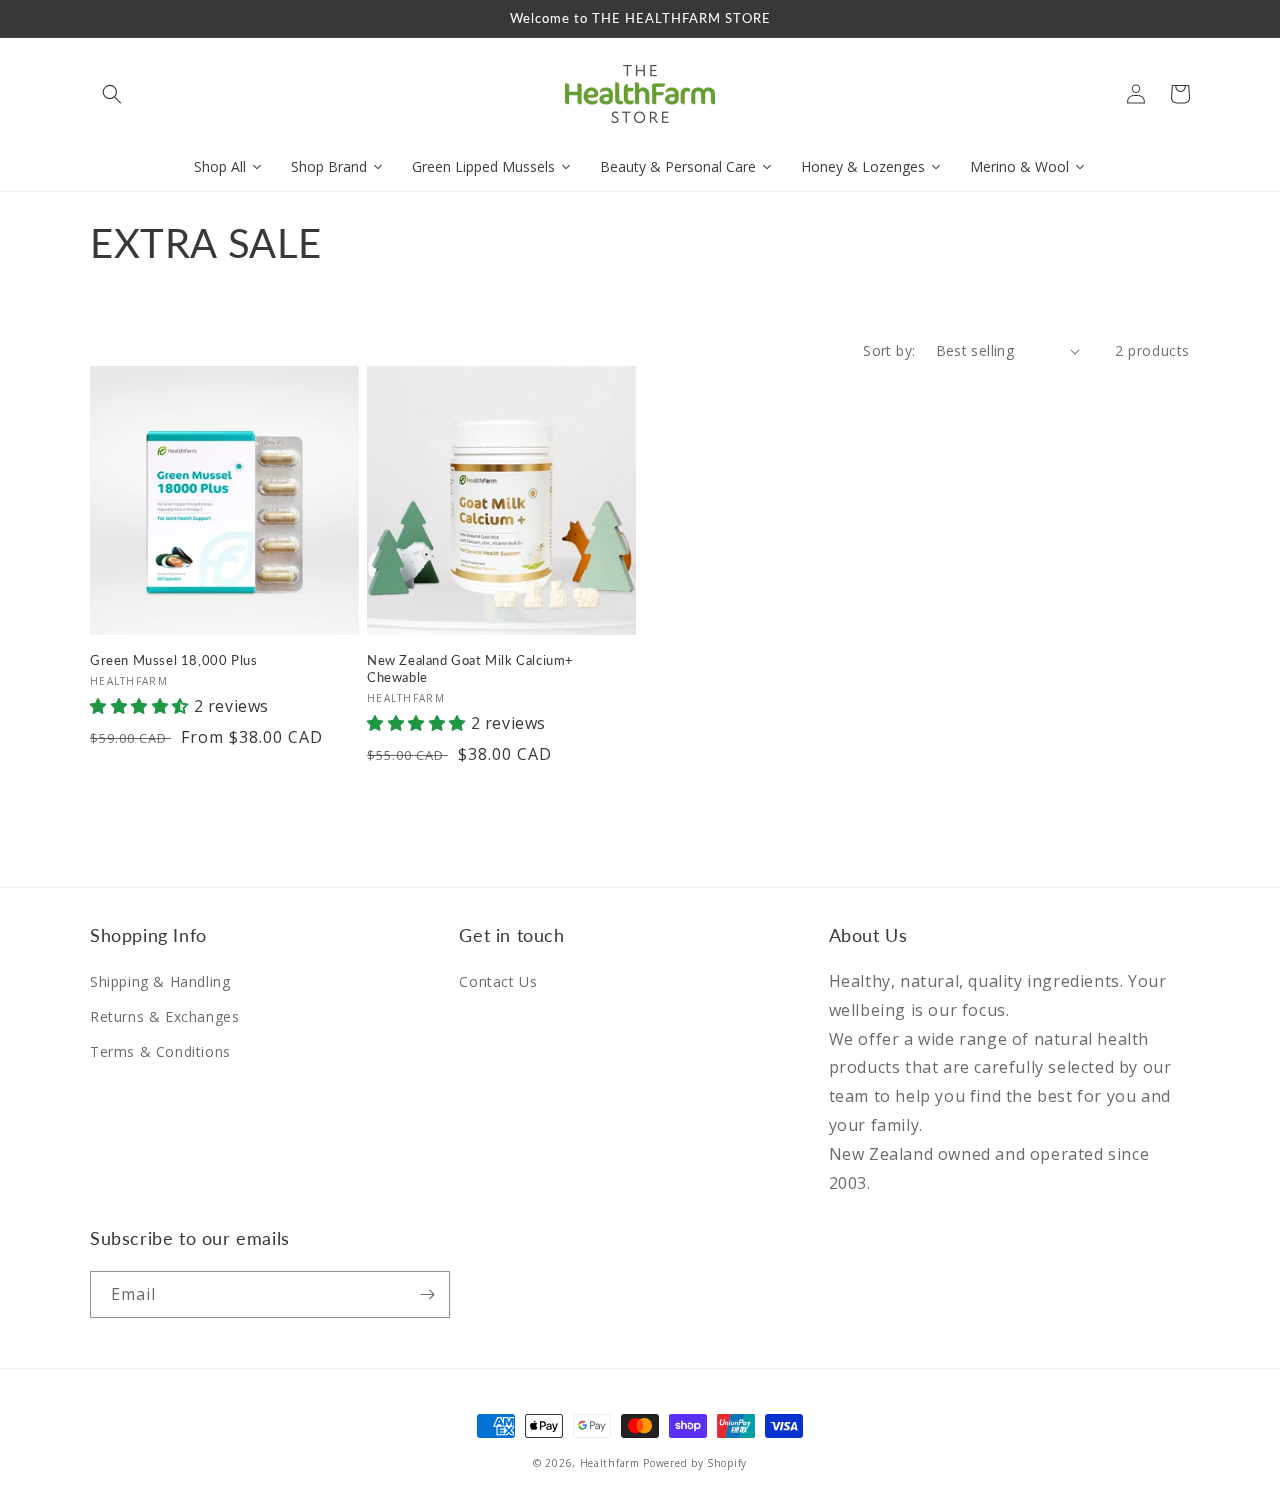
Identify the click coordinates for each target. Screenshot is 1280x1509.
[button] (112, 94)
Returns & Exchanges (164, 1016)
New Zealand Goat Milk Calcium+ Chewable (470, 668)
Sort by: (889, 350)
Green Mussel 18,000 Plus (173, 660)
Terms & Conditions (160, 1051)
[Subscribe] (427, 1294)
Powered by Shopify (695, 1463)
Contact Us (498, 981)
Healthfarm (610, 1463)
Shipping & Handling (160, 981)
